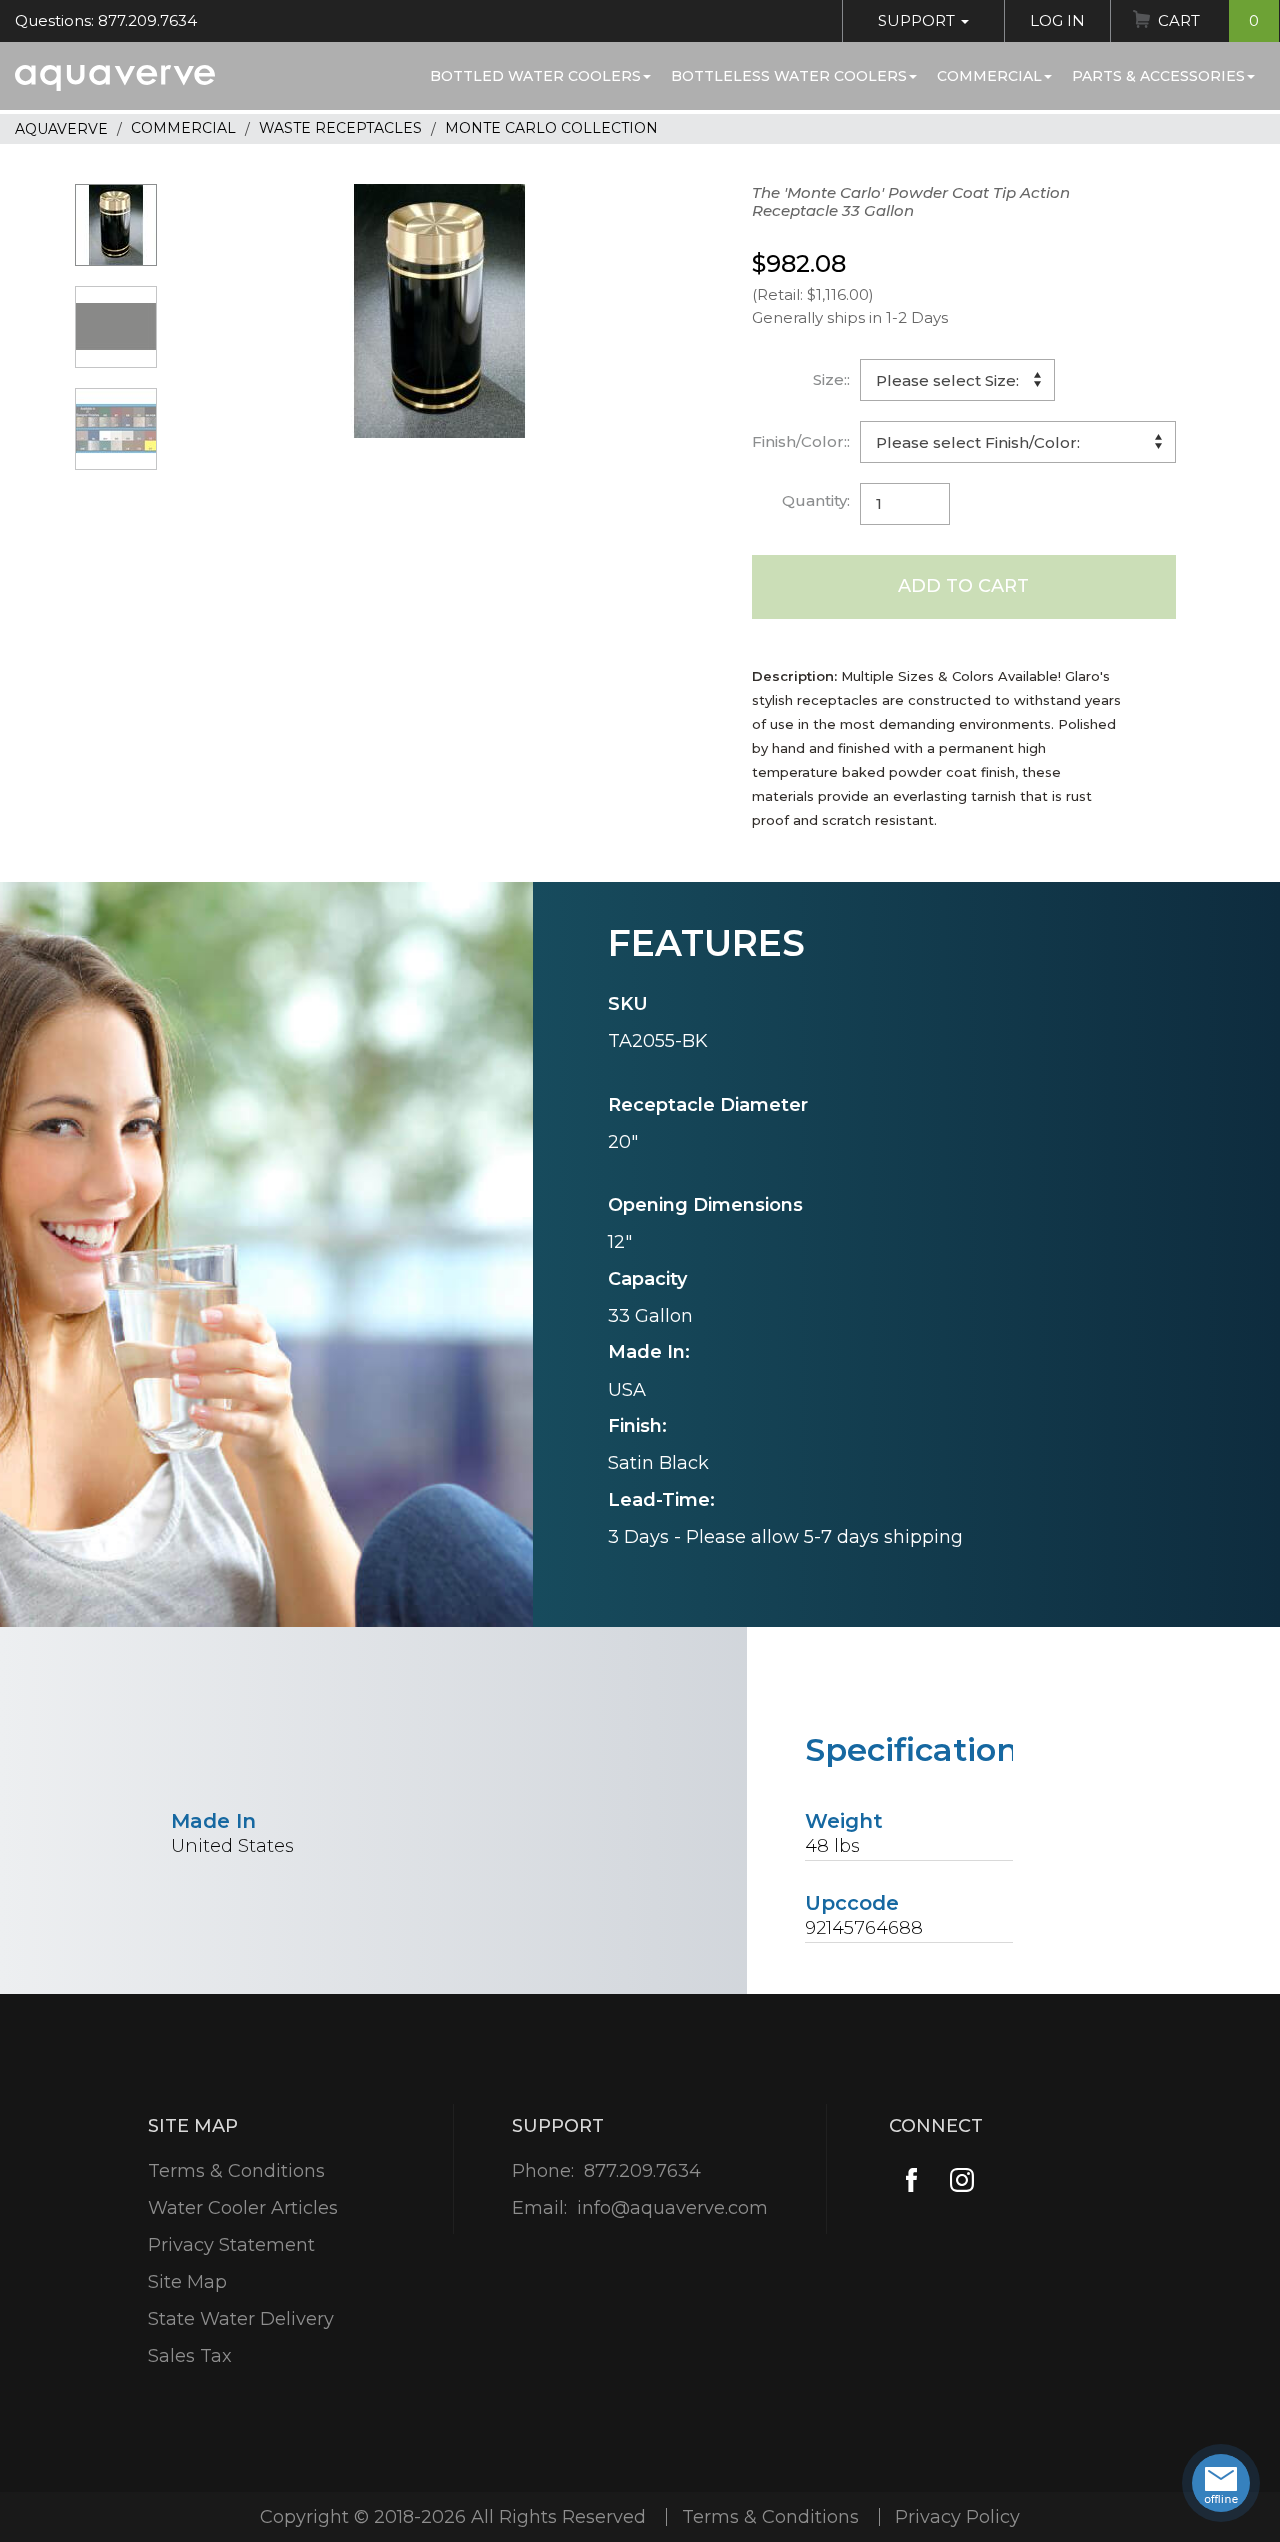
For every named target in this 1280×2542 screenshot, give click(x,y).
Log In (1057, 20)
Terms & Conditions (236, 2171)
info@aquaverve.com (672, 2208)
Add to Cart (963, 586)
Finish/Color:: (801, 441)
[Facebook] (911, 2180)
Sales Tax (190, 2356)
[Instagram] (961, 2180)
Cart (1208, 20)
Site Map (187, 2282)
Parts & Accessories (1158, 76)
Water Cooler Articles (243, 2208)
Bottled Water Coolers (535, 76)
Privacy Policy (957, 2517)
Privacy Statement (231, 2245)
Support (918, 20)
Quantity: (816, 500)
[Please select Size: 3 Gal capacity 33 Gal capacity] (957, 380)
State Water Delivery (241, 2319)
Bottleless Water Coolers (789, 76)
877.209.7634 (642, 2171)
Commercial (989, 76)
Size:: (831, 379)
